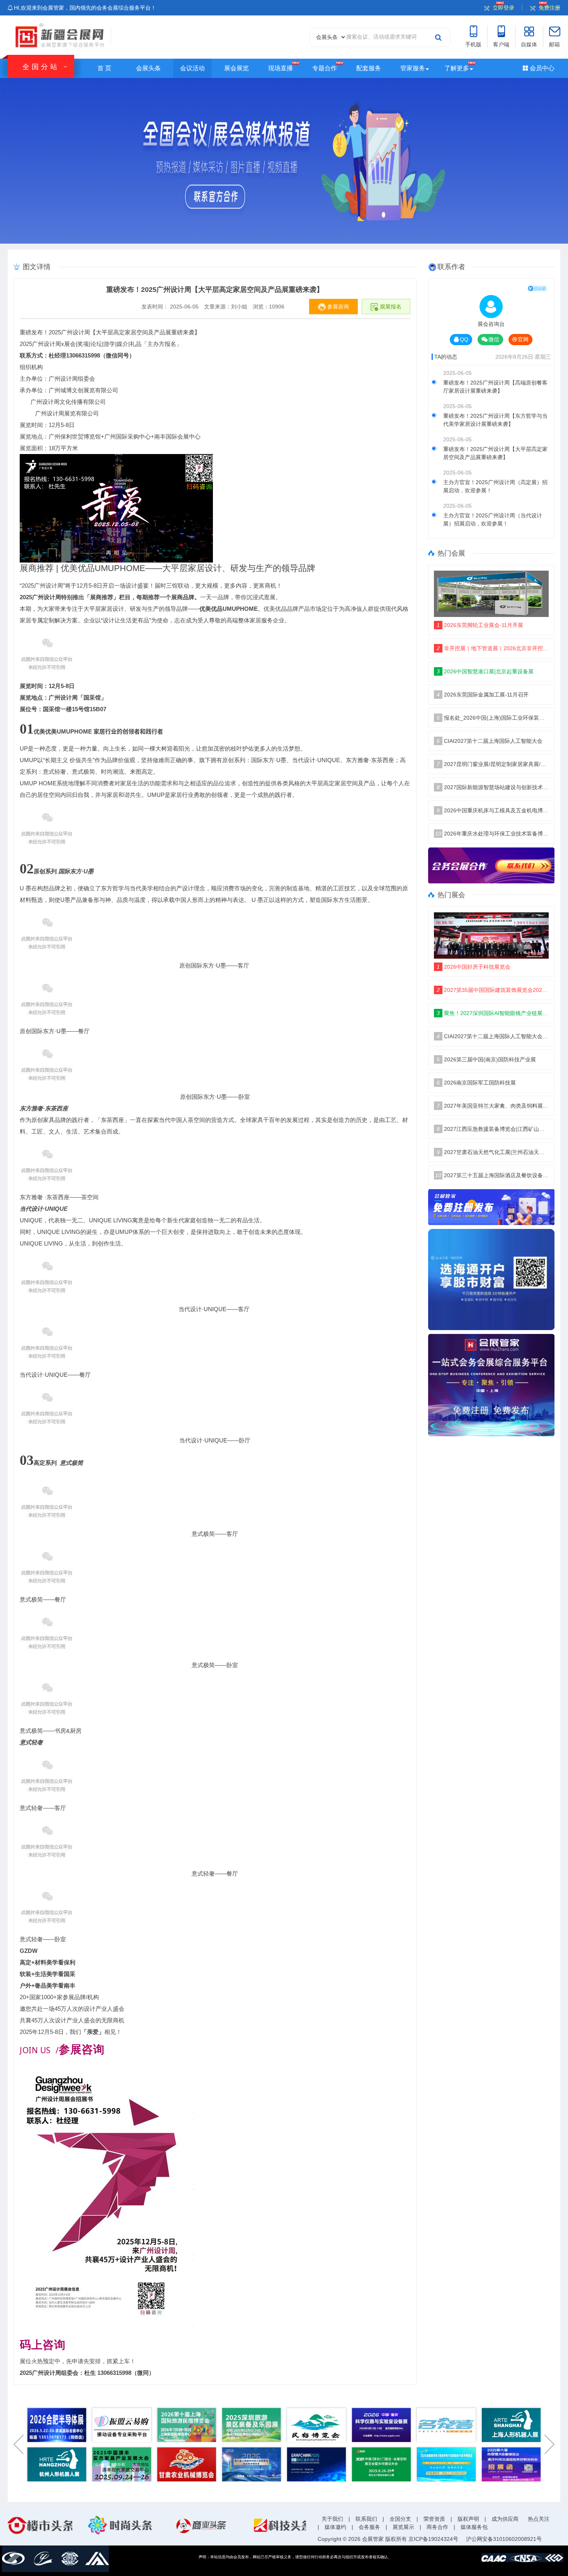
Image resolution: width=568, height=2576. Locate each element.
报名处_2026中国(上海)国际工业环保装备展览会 (493, 718)
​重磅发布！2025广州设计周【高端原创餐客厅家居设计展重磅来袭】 (495, 387)
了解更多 (457, 68)
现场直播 (281, 68)
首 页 (104, 68)
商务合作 (437, 2527)
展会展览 (236, 68)
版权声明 (468, 2519)
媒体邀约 (335, 2527)
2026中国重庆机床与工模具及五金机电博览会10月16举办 (493, 810)
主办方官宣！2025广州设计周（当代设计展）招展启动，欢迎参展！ (493, 519)
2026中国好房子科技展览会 (474, 967)
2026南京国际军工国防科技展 (476, 1083)
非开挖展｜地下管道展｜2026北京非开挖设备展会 (493, 648)
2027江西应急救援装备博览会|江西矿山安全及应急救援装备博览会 (493, 1129)
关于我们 (332, 2519)
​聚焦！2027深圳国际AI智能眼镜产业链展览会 (493, 1013)
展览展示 (403, 2527)
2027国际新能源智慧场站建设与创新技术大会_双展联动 (493, 787)
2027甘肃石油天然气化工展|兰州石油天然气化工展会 (493, 1152)
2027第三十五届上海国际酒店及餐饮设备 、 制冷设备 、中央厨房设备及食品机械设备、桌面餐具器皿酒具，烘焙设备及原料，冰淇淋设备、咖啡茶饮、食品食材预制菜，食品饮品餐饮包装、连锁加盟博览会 (492, 1175)
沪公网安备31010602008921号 (504, 2539)
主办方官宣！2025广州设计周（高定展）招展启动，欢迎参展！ (495, 486)
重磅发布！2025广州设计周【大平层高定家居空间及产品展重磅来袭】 (495, 453)
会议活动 (192, 68)
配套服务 (369, 68)
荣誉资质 (434, 2519)
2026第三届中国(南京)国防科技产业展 (486, 1059)
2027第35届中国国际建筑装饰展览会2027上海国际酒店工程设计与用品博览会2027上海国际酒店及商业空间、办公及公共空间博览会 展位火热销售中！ (493, 990)
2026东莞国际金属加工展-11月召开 (483, 695)
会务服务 (369, 2527)
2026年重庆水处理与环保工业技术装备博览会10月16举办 (492, 834)
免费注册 (549, 8)
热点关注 (539, 2519)
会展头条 (148, 68)
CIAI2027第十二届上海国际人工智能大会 (490, 741)
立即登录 (503, 8)
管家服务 (413, 68)
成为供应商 (505, 2519)
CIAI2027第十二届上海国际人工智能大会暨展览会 (493, 1036)
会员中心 (541, 68)
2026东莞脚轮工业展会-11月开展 (480, 625)
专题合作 (325, 68)
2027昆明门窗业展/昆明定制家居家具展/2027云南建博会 (493, 764)
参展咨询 (337, 307)
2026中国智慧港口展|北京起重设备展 (485, 671)
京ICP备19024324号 (433, 2539)
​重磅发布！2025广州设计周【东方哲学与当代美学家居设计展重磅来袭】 (495, 420)
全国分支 (400, 2519)
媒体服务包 (474, 2527)
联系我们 (366, 2519)
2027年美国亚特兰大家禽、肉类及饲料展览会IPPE (493, 1106)
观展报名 (390, 307)
